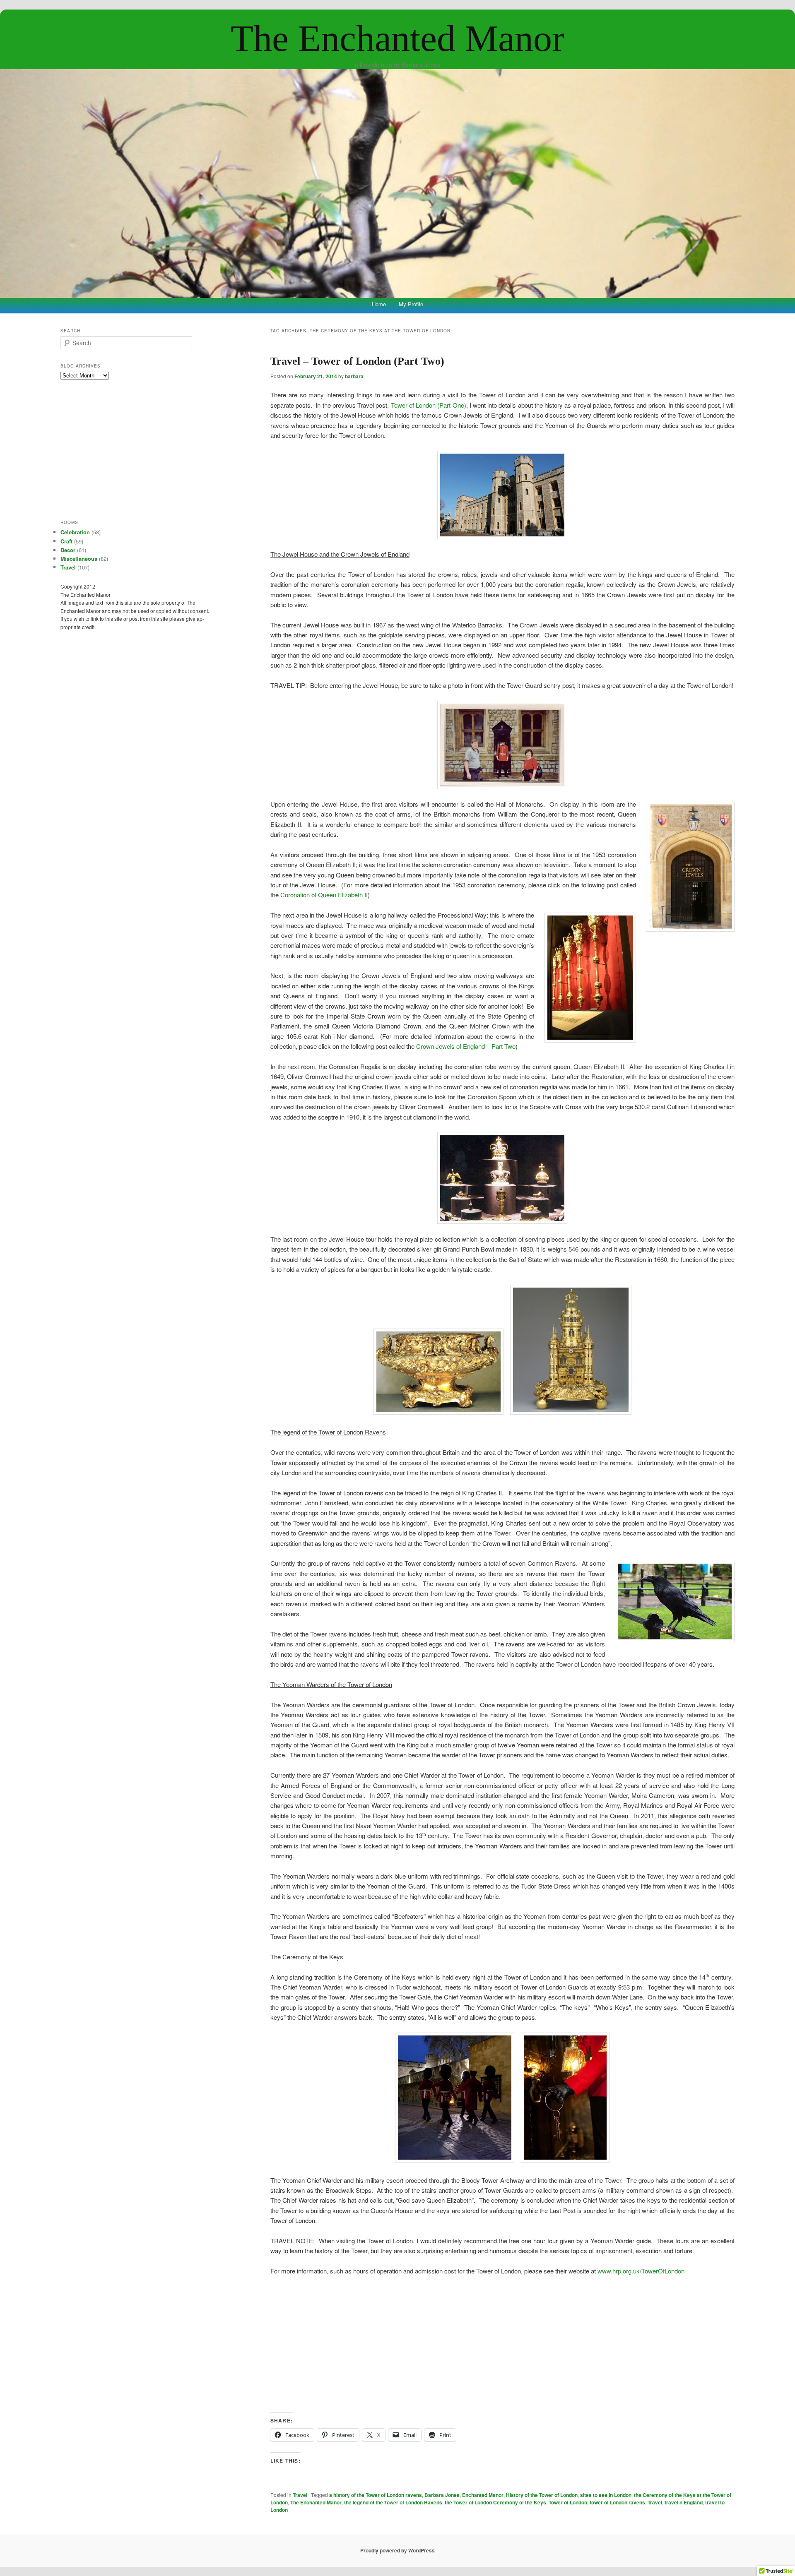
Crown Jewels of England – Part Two (466, 1046)
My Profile (411, 304)
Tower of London (568, 2502)
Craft (66, 541)
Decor (68, 550)
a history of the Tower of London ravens (376, 2495)
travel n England (684, 2502)
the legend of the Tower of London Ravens (393, 2502)
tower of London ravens (617, 2502)
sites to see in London (606, 2495)
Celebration (75, 532)
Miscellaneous (79, 559)
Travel (300, 2495)
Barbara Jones (442, 2495)
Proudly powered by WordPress (397, 2550)
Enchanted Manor (483, 2495)
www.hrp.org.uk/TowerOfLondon (641, 2271)
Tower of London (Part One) (429, 405)
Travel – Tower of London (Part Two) (357, 361)
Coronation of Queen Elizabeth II (324, 895)
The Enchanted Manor (397, 38)
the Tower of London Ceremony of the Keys (495, 2502)
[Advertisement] (502, 2344)
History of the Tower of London (542, 2495)
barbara (354, 376)
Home (379, 304)
